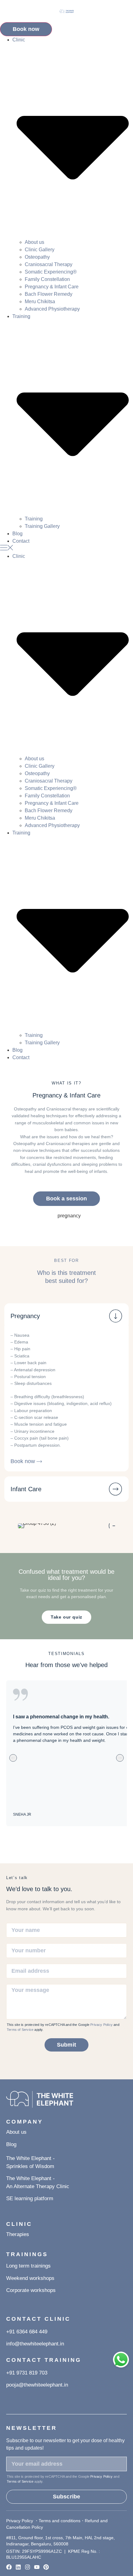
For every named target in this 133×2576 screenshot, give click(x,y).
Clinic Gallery (40, 250)
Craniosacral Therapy (49, 264)
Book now (26, 29)
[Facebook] (9, 2567)
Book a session (66, 1199)
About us (34, 242)
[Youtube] (37, 2567)
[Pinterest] (46, 2567)
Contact (21, 541)
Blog (17, 534)
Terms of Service (20, 2030)
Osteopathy (37, 257)
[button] (66, 549)
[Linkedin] (18, 2567)
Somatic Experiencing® (51, 272)
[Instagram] (28, 2567)
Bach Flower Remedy (49, 294)
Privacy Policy (101, 2025)
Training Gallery (42, 526)
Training (34, 519)
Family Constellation (47, 279)
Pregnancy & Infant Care (52, 287)
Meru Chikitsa (40, 301)
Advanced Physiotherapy (52, 309)
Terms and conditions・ (62, 2521)
